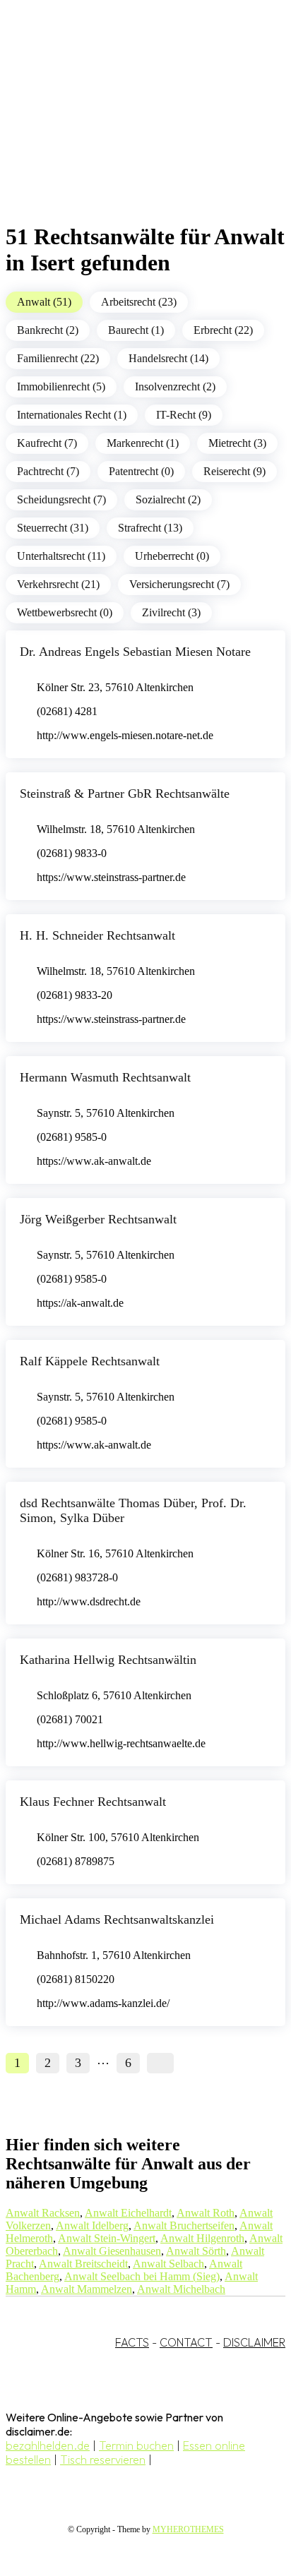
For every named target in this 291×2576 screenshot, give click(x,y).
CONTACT (186, 2342)
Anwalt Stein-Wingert (107, 2238)
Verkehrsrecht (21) (58, 584)
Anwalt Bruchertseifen (184, 2225)
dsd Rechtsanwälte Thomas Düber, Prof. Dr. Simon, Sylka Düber (133, 1510)
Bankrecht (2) (48, 330)
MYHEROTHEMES (188, 2529)
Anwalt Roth (206, 2213)
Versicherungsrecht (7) (179, 584)
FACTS (132, 2342)
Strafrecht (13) (150, 528)
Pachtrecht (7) (48, 471)
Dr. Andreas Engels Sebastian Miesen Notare (135, 652)
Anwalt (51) (44, 302)
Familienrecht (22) (58, 358)
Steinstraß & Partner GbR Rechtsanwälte (125, 793)
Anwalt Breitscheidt (83, 2264)
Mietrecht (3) (237, 443)
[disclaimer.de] (131, 128)
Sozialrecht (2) (168, 499)
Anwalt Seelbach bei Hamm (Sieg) (142, 2276)
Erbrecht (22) (223, 330)
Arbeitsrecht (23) (139, 302)
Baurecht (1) (136, 330)
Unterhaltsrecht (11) (61, 556)
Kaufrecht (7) (47, 443)
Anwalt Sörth (196, 2251)
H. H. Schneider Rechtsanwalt (97, 935)
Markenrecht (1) (143, 443)
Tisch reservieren (103, 2460)
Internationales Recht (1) (72, 415)
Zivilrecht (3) (171, 612)
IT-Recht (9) (184, 415)
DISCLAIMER (254, 2342)
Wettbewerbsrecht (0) (65, 612)
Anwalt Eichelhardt (128, 2213)
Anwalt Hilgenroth (202, 2238)
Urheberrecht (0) (172, 556)
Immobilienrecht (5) (61, 387)
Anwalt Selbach (168, 2264)
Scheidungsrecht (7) (61, 499)
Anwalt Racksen (43, 2213)
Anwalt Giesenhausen (112, 2251)
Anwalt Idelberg (92, 2225)
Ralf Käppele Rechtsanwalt (90, 1361)
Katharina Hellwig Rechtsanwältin (108, 1660)
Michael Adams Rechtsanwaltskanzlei (117, 1919)
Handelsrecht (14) (168, 358)
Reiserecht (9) (234, 471)
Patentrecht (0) (141, 471)
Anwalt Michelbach (181, 2289)
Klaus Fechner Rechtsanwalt (93, 1802)
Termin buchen (136, 2445)
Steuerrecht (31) (53, 528)
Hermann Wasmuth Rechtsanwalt (105, 1077)
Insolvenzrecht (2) (175, 387)
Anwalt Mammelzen (87, 2289)
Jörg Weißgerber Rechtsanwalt (98, 1219)
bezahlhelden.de (48, 2445)
